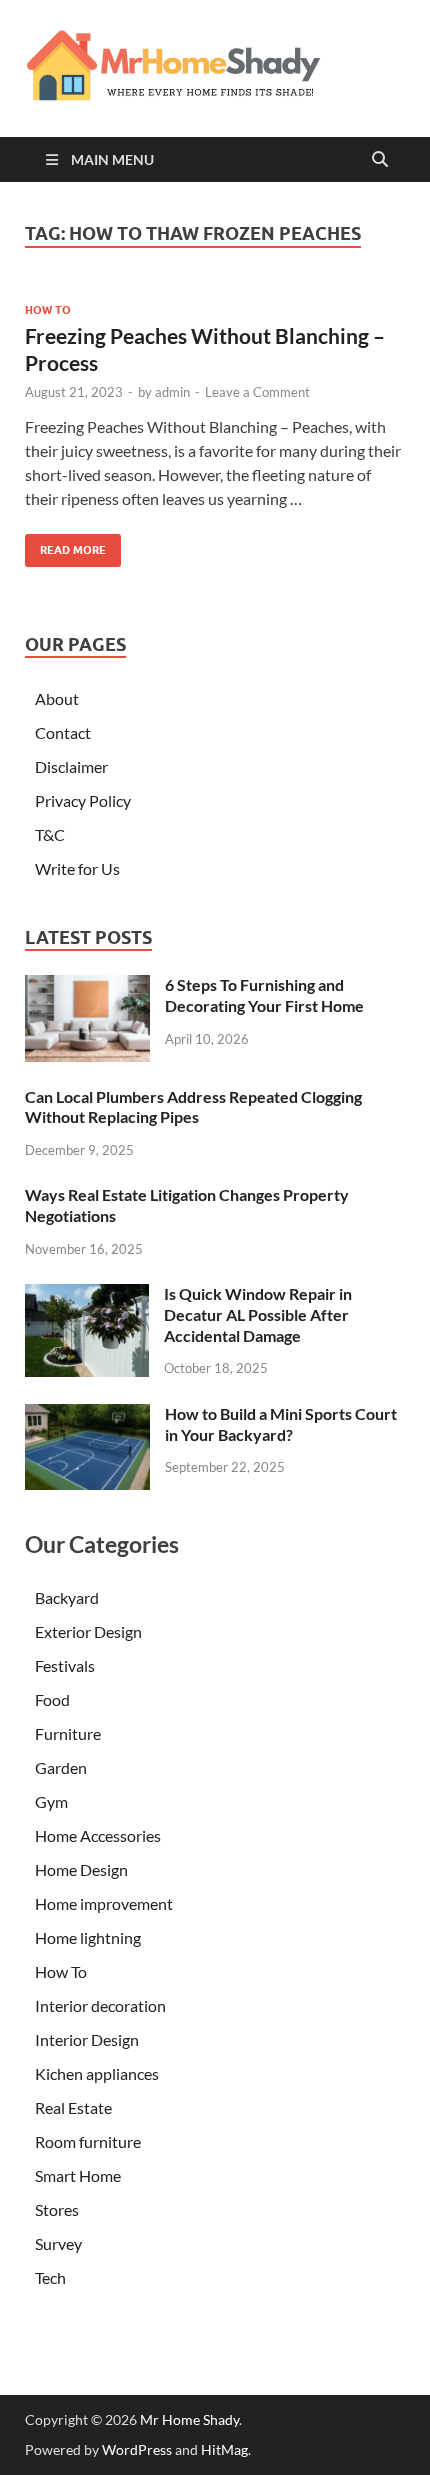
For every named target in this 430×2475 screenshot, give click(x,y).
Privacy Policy (83, 800)
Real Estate (73, 2107)
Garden (61, 1767)
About (57, 698)
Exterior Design (88, 1631)
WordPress (137, 2449)
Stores (57, 2209)
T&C (50, 834)
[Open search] (380, 160)
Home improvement (104, 1903)
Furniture (68, 1733)
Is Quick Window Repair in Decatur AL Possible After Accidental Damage (258, 1314)
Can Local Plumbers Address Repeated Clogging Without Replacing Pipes (193, 1107)
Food (52, 1699)
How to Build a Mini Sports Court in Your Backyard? (281, 1424)
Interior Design (87, 2039)
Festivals (65, 1665)
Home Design (81, 1869)
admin (172, 392)
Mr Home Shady (189, 2419)
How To (48, 310)
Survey (58, 2243)
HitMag (224, 2449)
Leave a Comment (257, 392)
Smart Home (78, 2175)
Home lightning (88, 1937)
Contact (63, 732)
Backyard (67, 1597)
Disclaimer (71, 766)
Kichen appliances (97, 2073)
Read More (65, 545)
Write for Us (77, 868)
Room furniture (88, 2141)
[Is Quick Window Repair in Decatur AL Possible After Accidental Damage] (87, 1295)
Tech (50, 2277)
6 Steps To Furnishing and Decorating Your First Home (264, 995)
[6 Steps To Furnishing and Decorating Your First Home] (87, 986)
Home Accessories (98, 1835)
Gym (51, 1801)
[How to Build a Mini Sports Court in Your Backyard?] (87, 1415)
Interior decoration (100, 2005)
